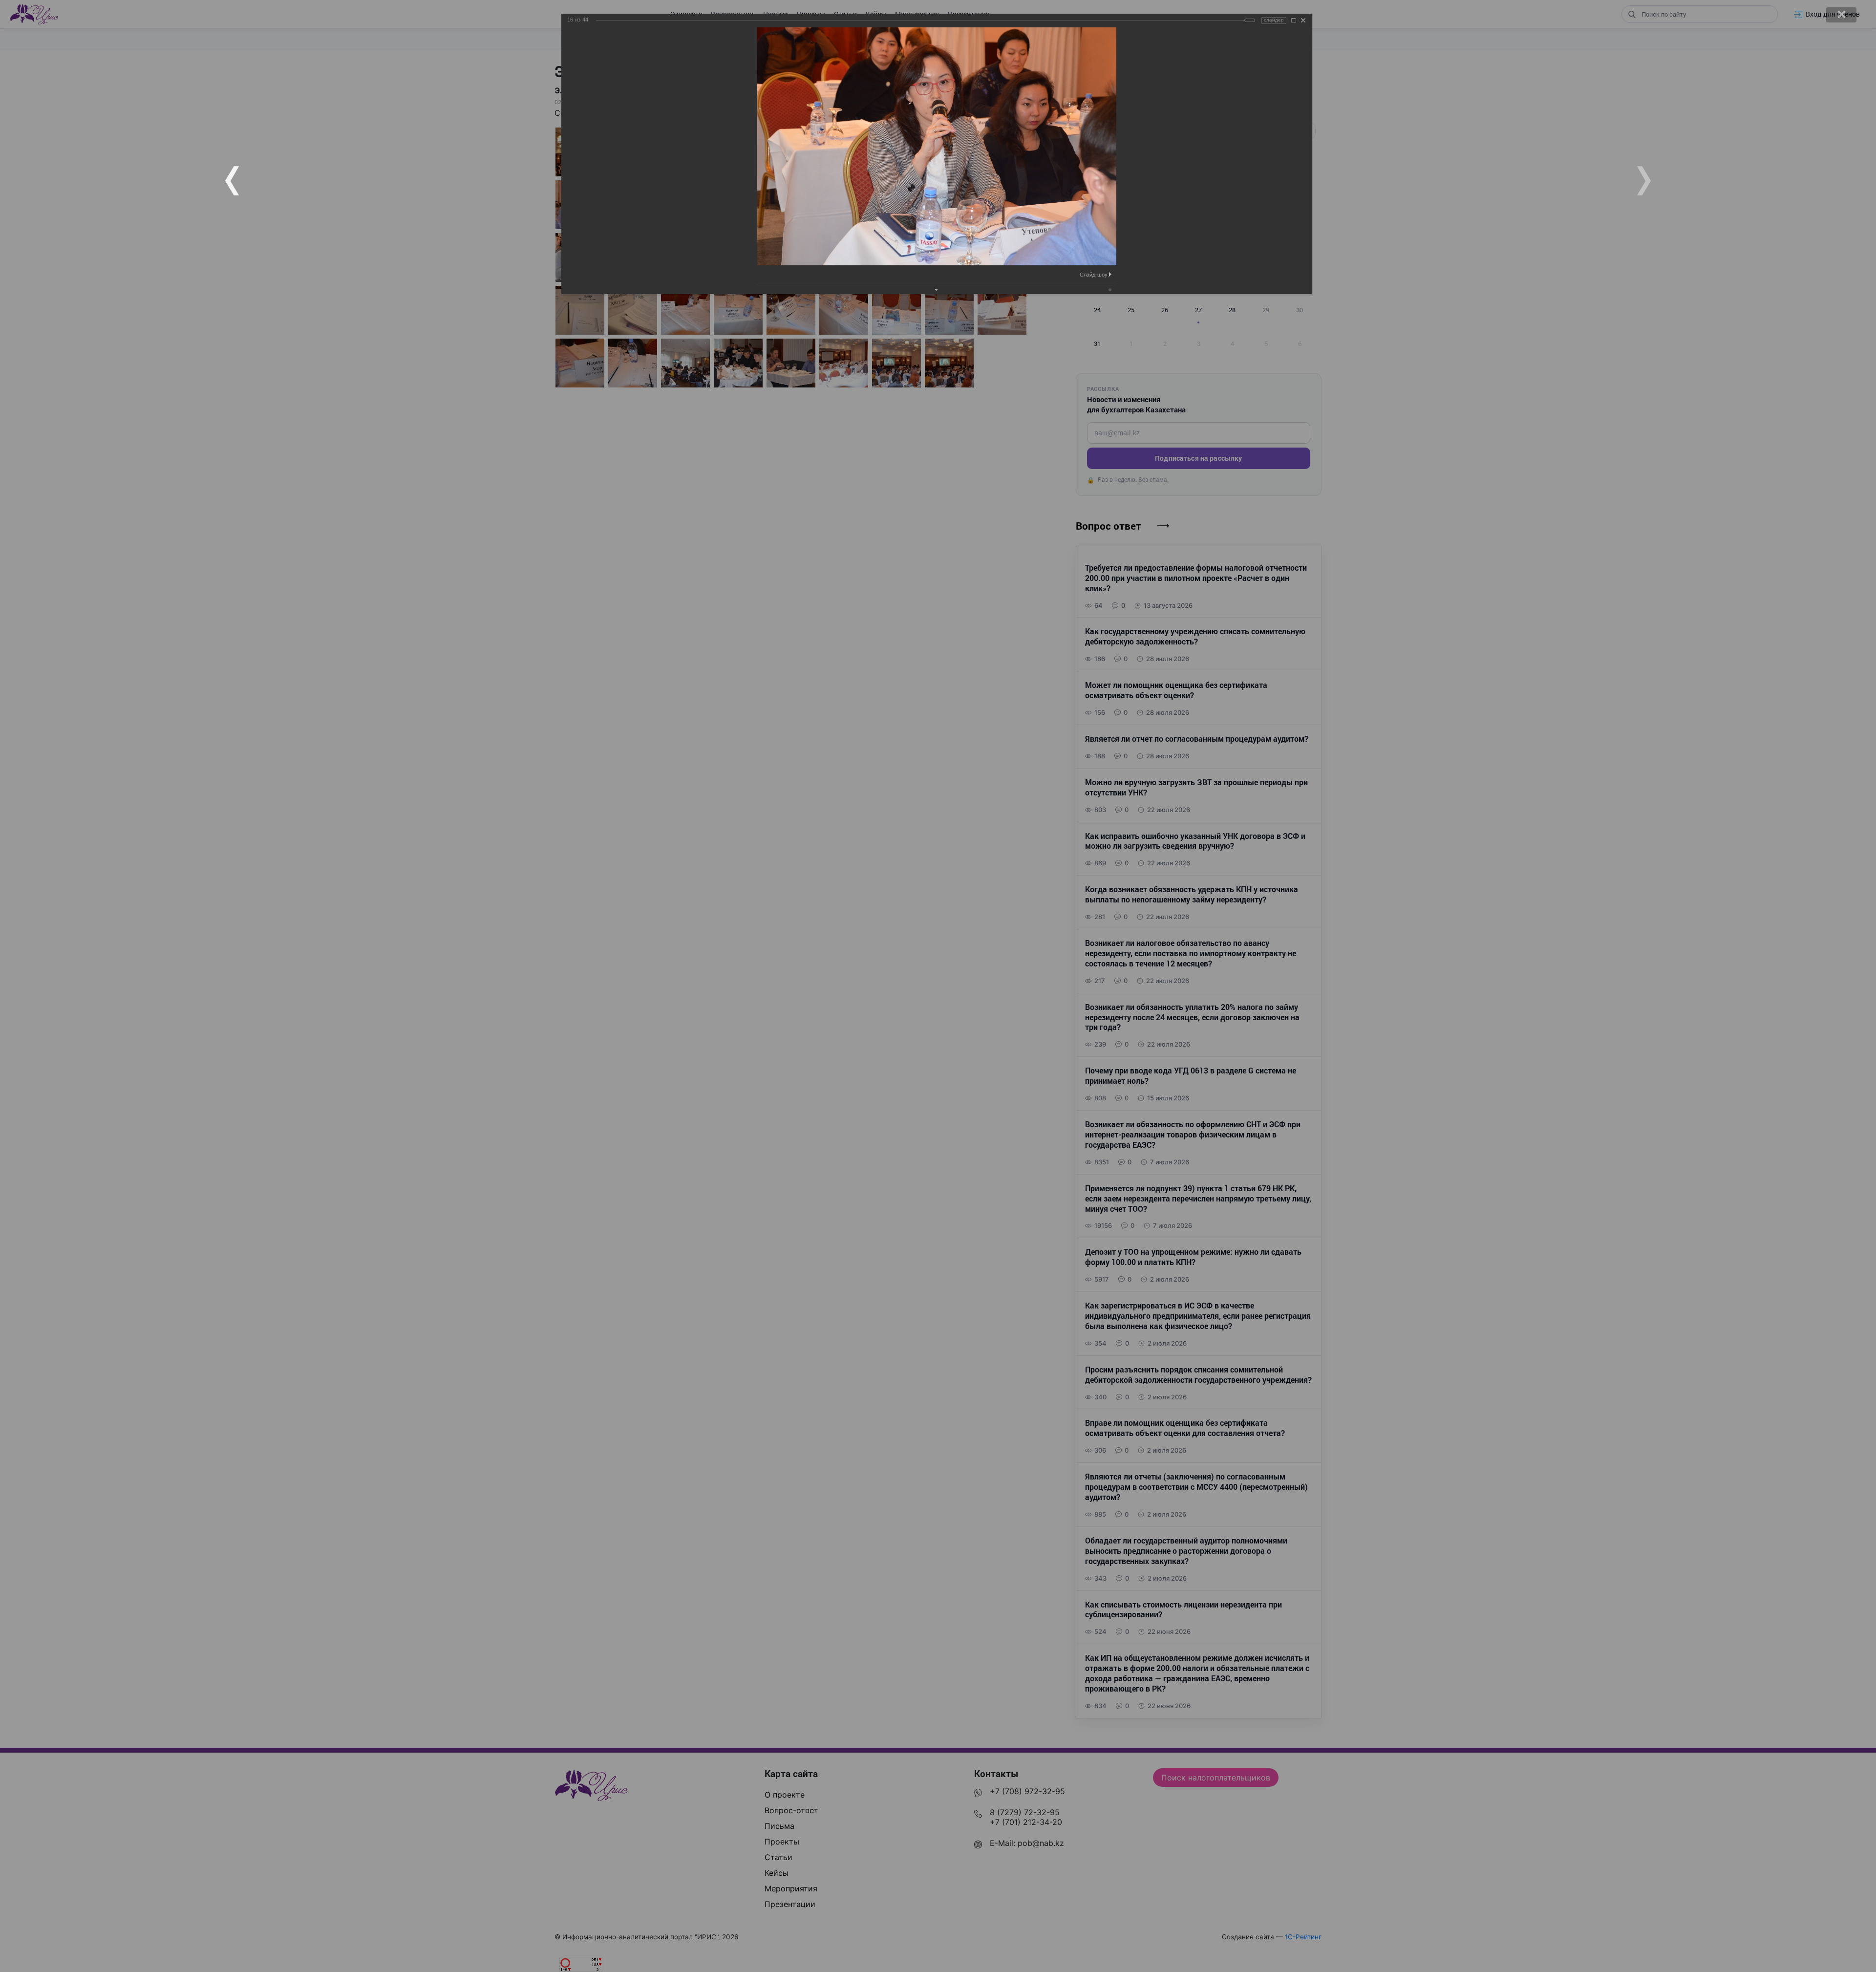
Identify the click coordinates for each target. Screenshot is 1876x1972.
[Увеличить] (1294, 20)
